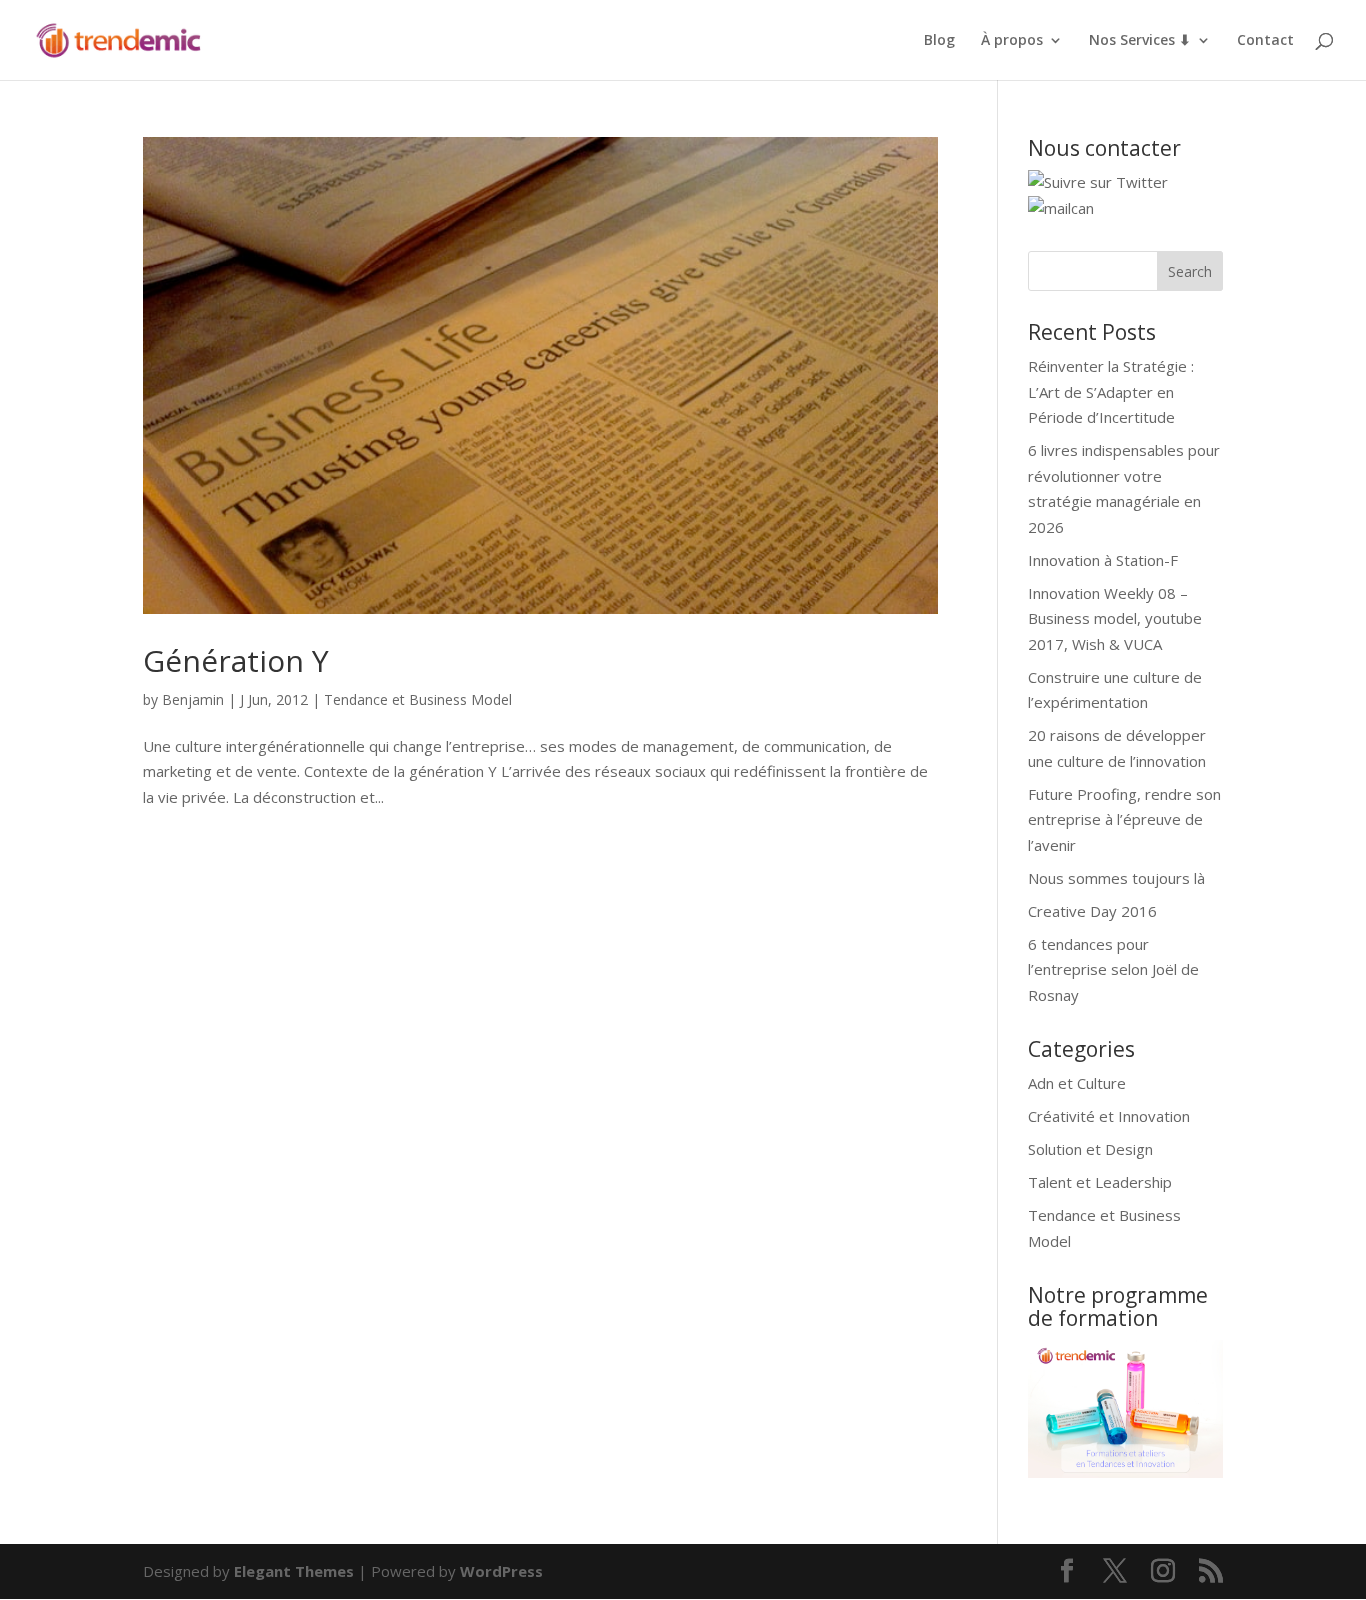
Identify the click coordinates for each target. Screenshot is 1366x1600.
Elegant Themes (294, 1571)
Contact (1265, 41)
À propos (1012, 41)
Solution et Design (1090, 1149)
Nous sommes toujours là (1116, 878)
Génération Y (236, 660)
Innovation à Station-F (1103, 560)
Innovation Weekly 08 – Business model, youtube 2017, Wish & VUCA (1115, 618)
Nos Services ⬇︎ (1140, 41)
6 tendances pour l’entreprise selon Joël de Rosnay (1113, 969)
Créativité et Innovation (1109, 1116)
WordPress (501, 1571)
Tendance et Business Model (418, 699)
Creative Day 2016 (1092, 911)
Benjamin (193, 699)
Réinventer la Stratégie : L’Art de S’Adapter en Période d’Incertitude (1111, 391)
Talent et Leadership (1100, 1182)
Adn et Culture (1077, 1083)
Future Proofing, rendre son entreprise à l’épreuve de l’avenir (1124, 819)
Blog (939, 41)
